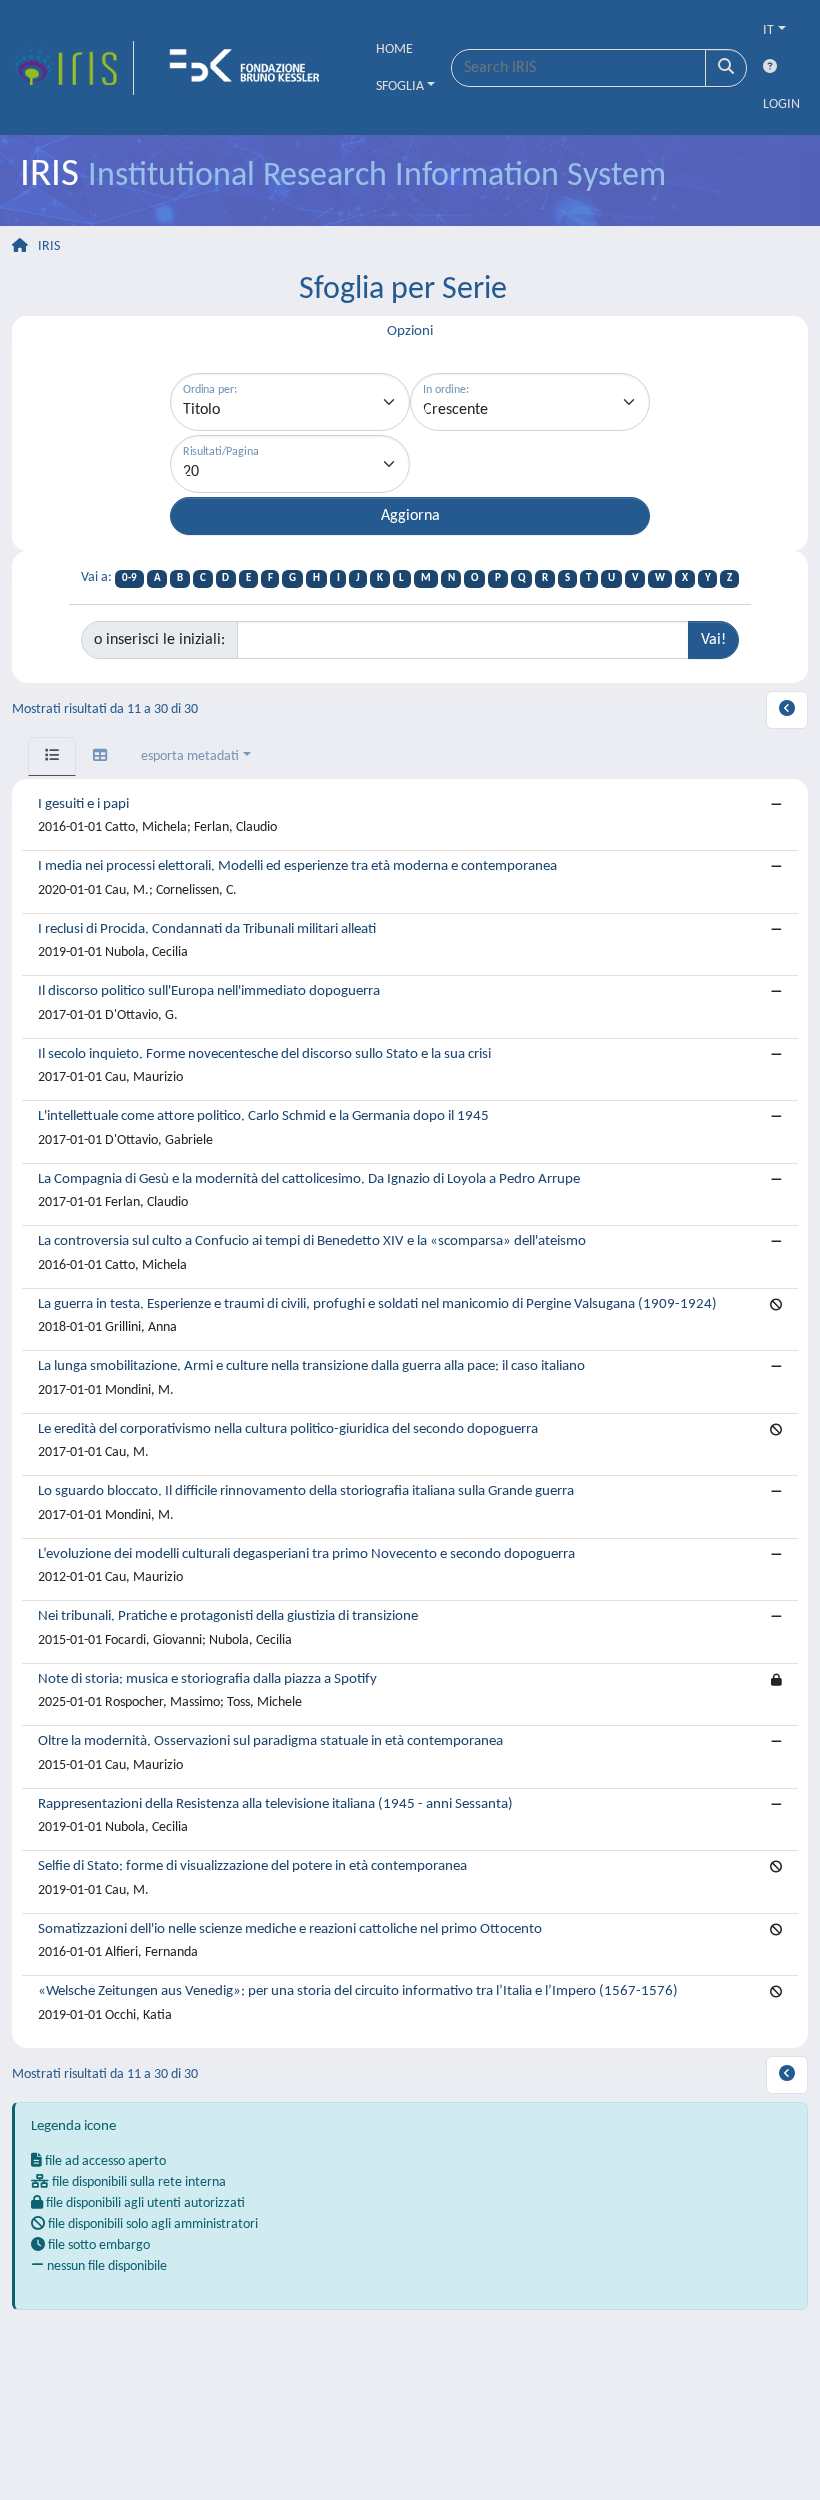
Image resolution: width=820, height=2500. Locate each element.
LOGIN (781, 104)
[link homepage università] (251, 68)
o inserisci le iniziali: (159, 640)
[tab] (52, 756)
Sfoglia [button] (400, 86)
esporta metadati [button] (190, 756)
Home (394, 49)
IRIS (49, 246)
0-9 (129, 578)
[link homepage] (73, 68)
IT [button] (768, 30)
